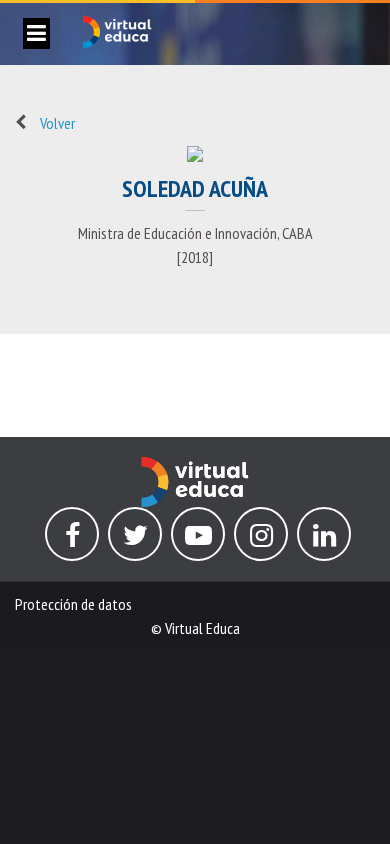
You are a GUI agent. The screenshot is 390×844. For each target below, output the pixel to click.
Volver (57, 123)
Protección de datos (73, 604)
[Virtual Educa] (195, 469)
